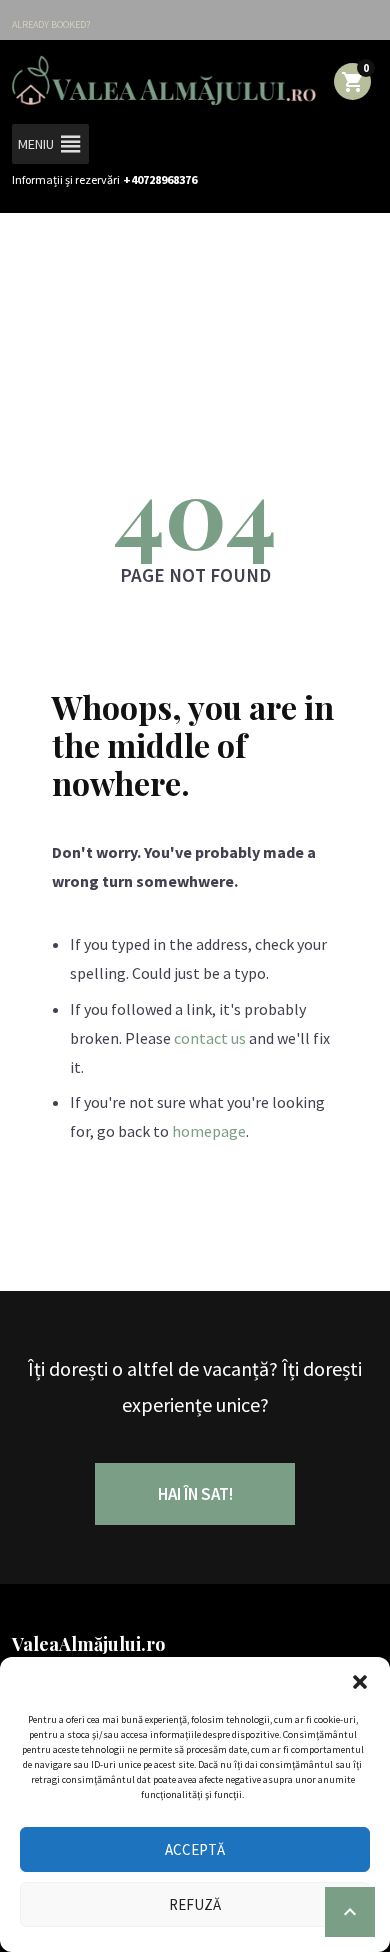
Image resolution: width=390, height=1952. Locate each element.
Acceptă (195, 1849)
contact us (210, 1038)
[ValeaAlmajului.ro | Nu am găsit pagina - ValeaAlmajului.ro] (164, 80)
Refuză (195, 1904)
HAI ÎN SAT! (195, 1494)
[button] (360, 1682)
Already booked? (51, 24)
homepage (209, 1131)
